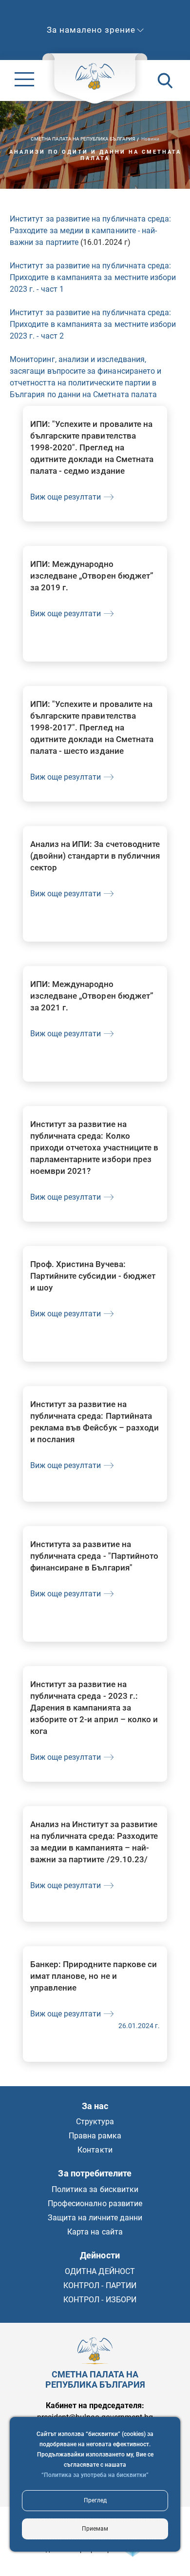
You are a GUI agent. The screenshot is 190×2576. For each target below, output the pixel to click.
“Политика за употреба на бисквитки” (95, 2475)
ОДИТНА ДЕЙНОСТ (100, 2271)
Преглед (95, 2500)
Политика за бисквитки (95, 2189)
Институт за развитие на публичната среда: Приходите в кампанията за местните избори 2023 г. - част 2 (93, 324)
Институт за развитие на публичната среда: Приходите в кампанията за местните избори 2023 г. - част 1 (93, 277)
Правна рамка (95, 2136)
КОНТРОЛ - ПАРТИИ (100, 2285)
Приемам (95, 2529)
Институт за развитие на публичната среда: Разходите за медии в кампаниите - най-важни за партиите (90, 231)
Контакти (95, 2150)
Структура (95, 2122)
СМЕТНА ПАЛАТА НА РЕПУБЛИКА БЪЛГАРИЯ (83, 139)
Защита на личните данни (95, 2218)
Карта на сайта (95, 2232)
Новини (150, 139)
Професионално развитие (95, 2204)
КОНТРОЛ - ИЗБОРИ (100, 2300)
